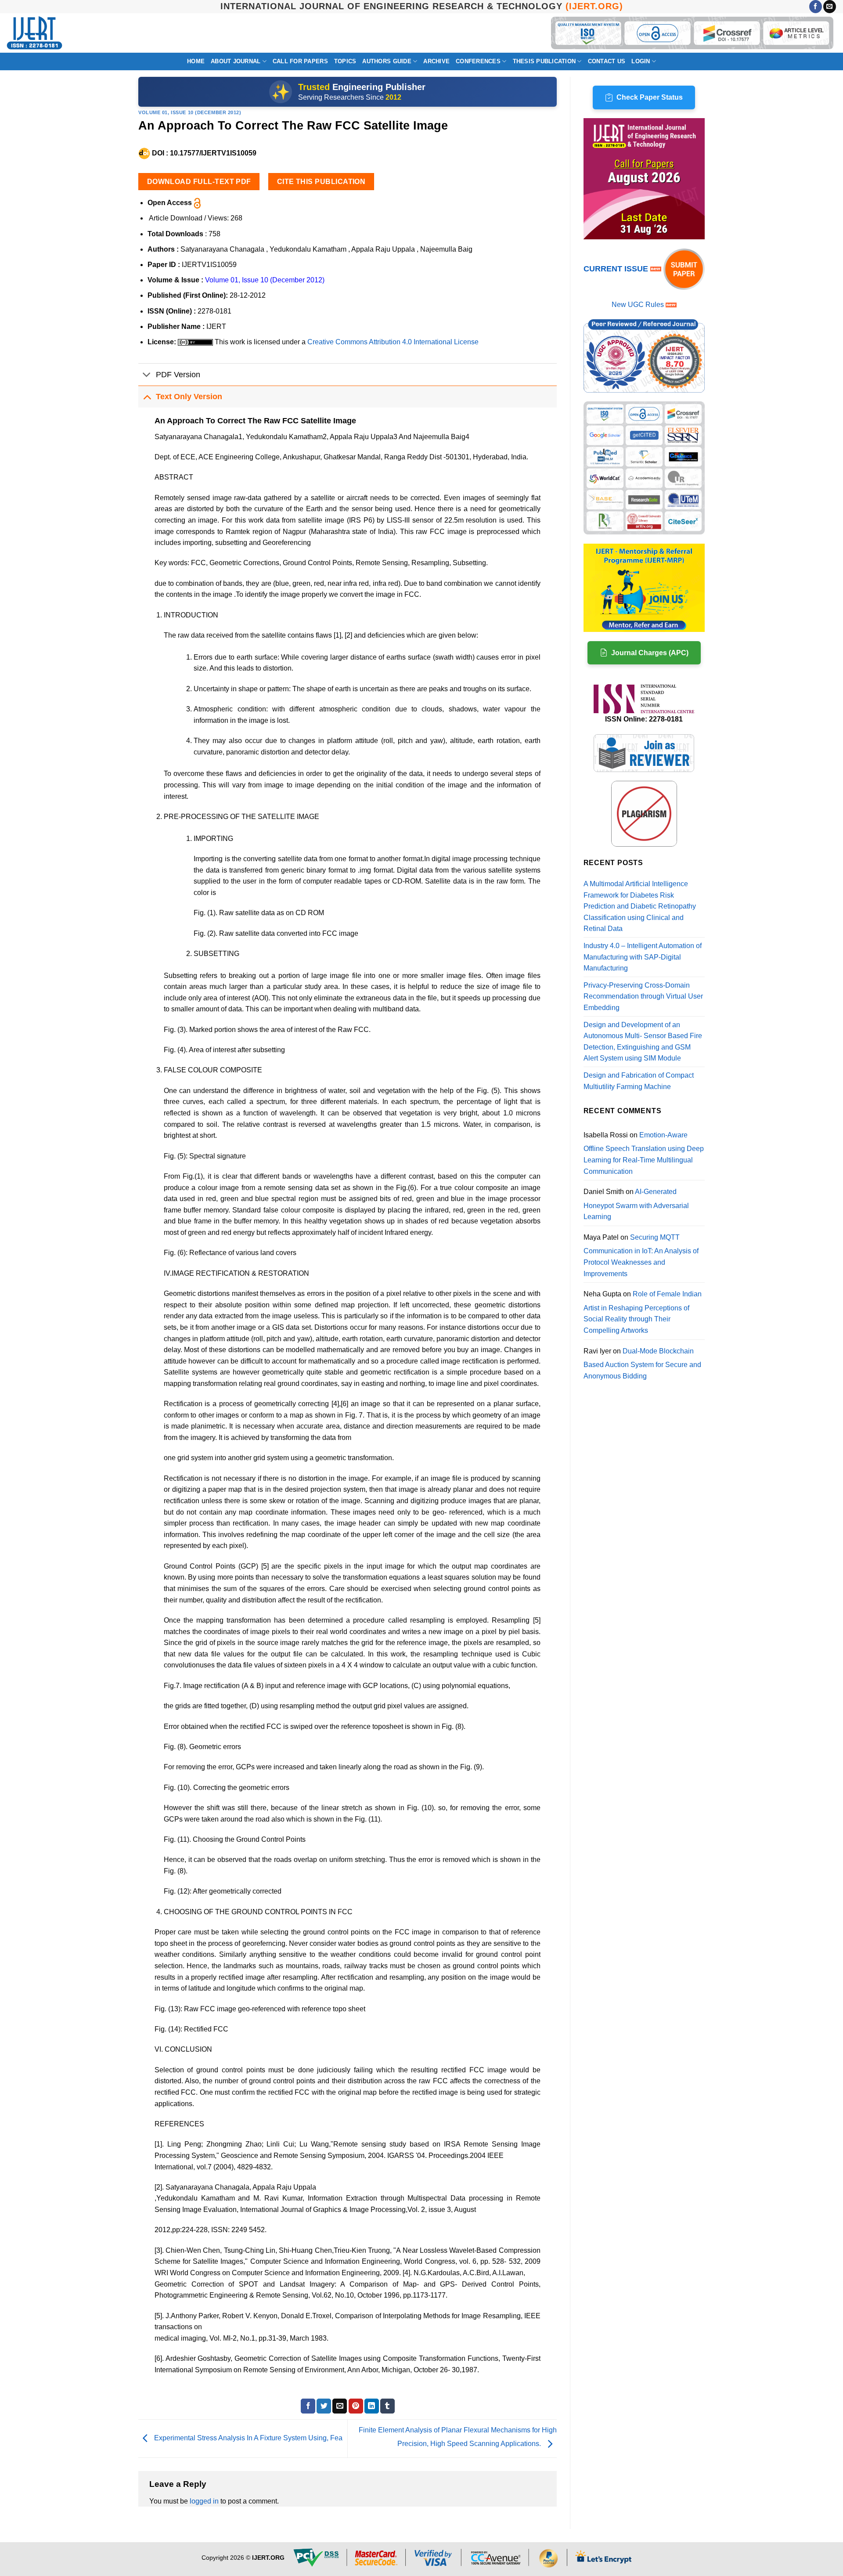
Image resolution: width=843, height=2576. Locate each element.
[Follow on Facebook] (816, 7)
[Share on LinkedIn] (372, 2406)
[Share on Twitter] (324, 2406)
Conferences (478, 61)
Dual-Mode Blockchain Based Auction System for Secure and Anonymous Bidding (642, 1364)
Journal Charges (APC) (650, 653)
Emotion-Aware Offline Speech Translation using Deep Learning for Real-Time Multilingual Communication (644, 1153)
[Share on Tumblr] (387, 2406)
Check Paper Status (650, 97)
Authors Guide (387, 61)
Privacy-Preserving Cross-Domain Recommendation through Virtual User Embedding (643, 996)
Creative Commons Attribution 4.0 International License (393, 342)
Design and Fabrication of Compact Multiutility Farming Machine (639, 1081)
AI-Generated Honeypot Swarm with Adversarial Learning (636, 1204)
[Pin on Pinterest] (356, 2406)
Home (196, 61)
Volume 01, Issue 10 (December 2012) (190, 112)
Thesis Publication (544, 61)
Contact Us (607, 61)
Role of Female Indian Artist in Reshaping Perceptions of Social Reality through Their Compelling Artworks (643, 1312)
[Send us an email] (830, 7)
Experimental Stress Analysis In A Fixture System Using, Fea (247, 2438)
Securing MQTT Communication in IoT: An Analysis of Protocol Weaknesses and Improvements (641, 1256)
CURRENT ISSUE (617, 269)
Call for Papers (300, 61)
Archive (436, 61)
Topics (345, 61)
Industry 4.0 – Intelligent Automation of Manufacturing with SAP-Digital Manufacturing (643, 957)
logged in (204, 2501)
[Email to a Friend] (340, 2406)
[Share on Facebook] (308, 2406)
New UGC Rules (638, 305)
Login (641, 61)
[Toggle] (147, 375)
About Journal (236, 61)
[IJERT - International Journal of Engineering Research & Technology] (34, 33)
